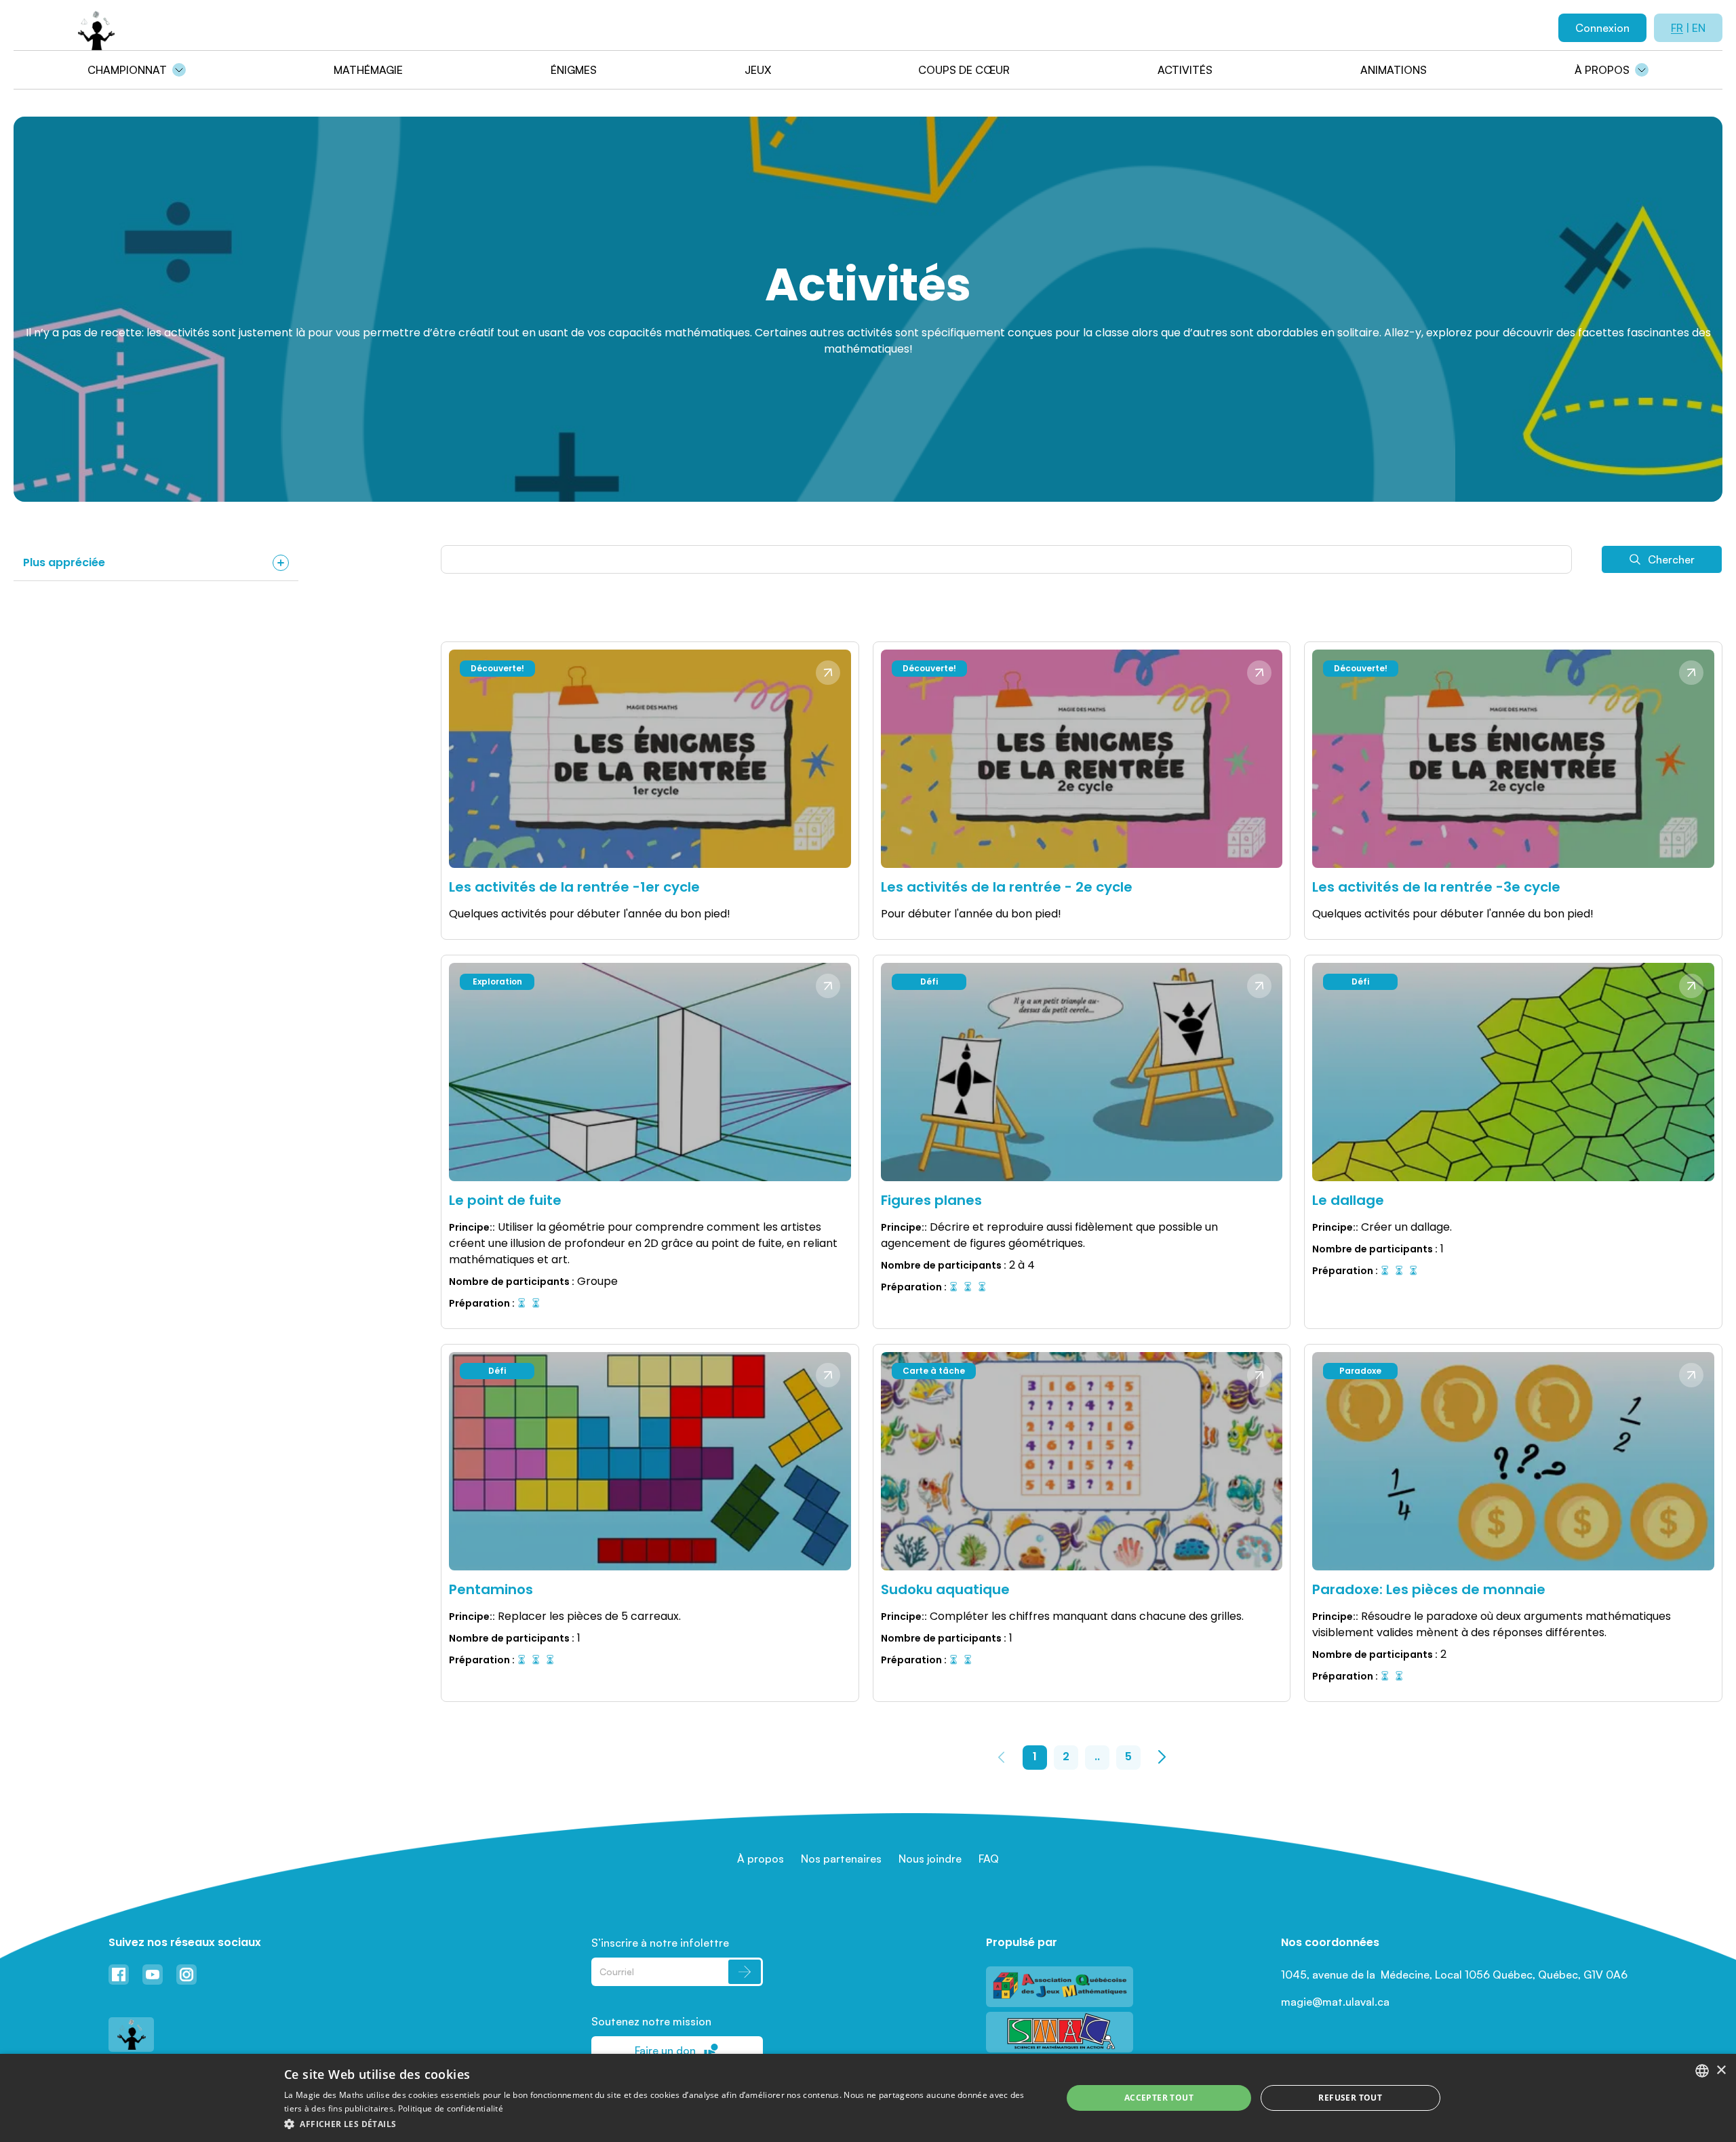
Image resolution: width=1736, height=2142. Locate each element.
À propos (1602, 70)
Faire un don (665, 2050)
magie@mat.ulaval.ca (1335, 2002)
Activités (1185, 70)
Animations (1394, 70)
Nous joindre (930, 1859)
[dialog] (868, 2098)
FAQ (989, 1859)
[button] (662, 2124)
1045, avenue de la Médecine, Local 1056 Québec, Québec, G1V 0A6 (1454, 1975)
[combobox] (1702, 2071)
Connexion (1602, 28)
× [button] (1721, 2070)
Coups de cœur (964, 70)
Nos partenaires (841, 1859)
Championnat (127, 70)
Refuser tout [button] (1350, 2098)
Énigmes (574, 70)
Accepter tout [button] (1159, 2098)
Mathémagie (368, 70)
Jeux (758, 70)
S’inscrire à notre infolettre (660, 1943)
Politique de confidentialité (451, 2108)
